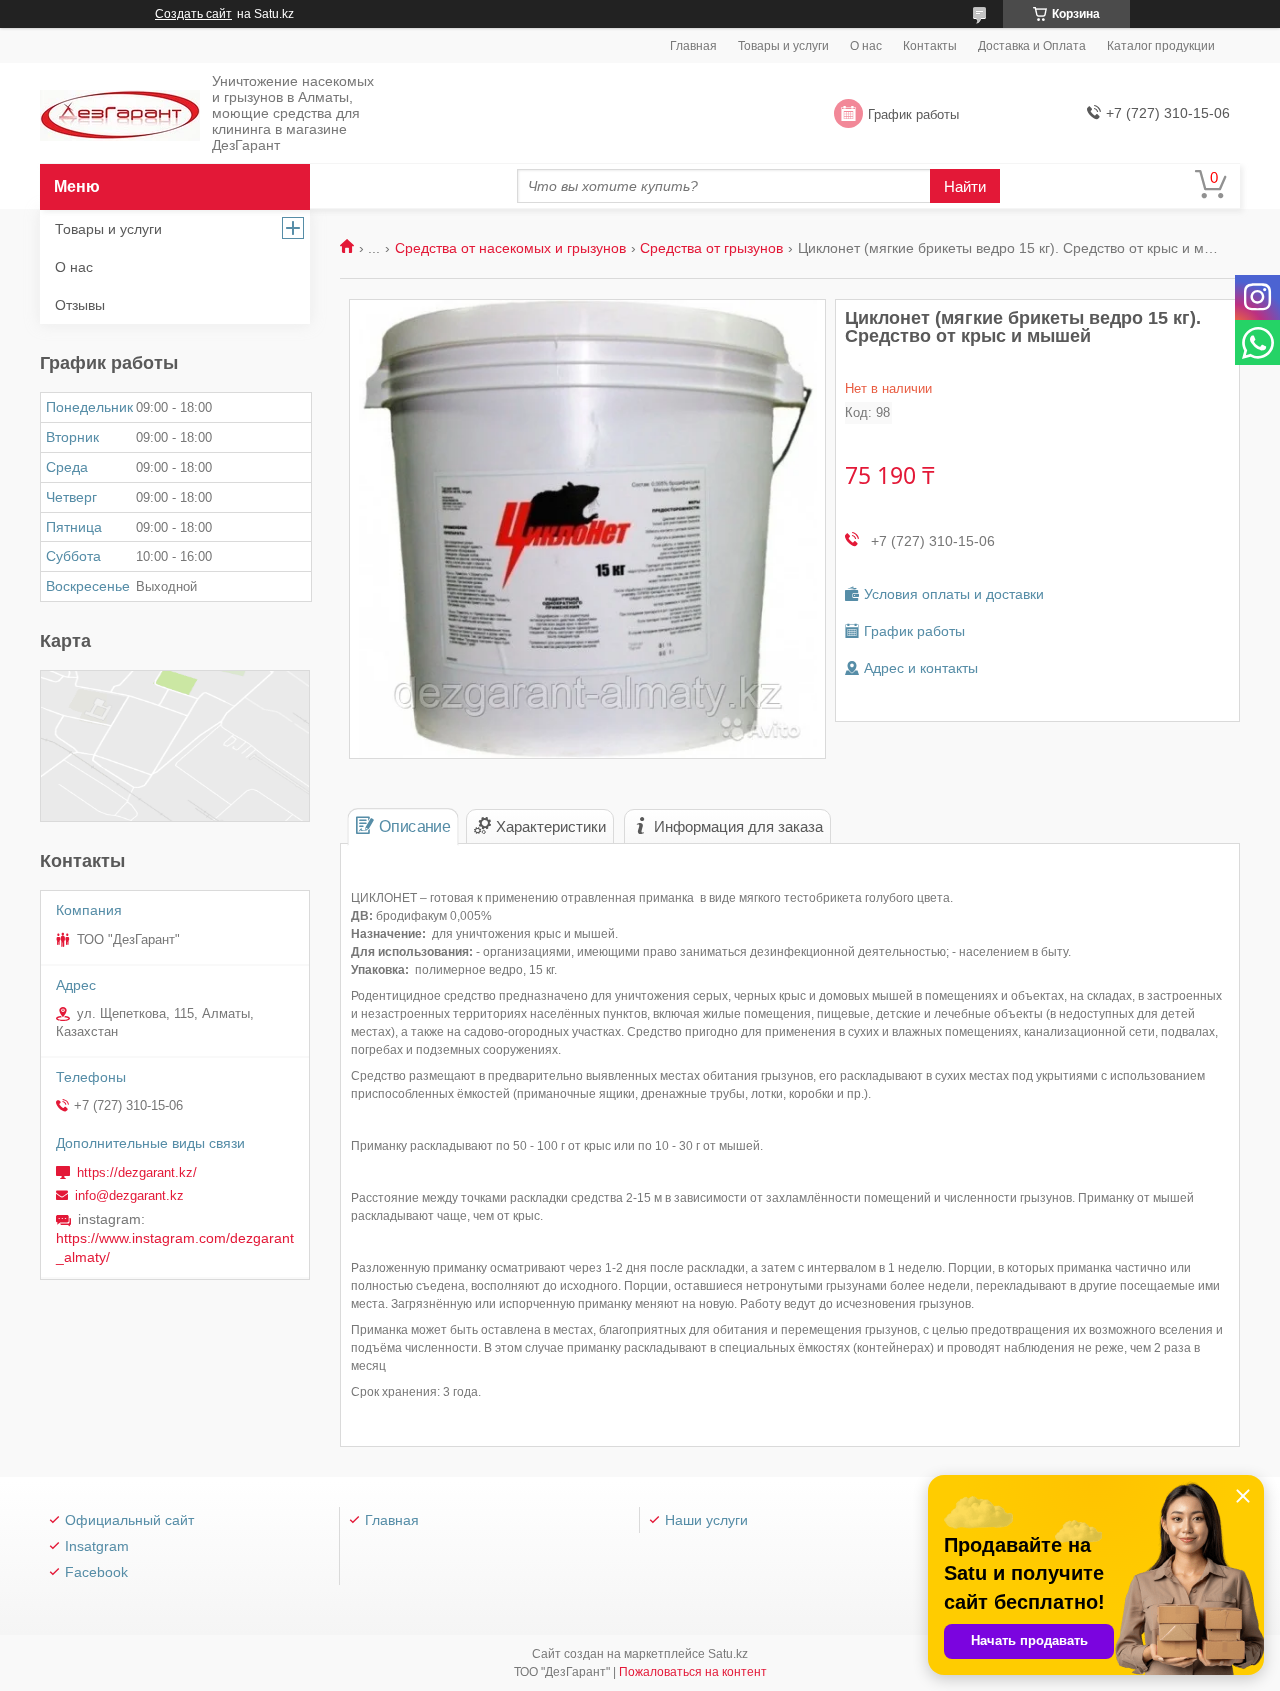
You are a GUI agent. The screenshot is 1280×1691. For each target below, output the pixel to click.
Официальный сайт (129, 1520)
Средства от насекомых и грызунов (510, 248)
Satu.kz (728, 1654)
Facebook (96, 1572)
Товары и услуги (783, 46)
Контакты (930, 46)
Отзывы (80, 305)
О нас (866, 46)
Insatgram (97, 1546)
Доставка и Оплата (1032, 46)
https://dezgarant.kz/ (137, 1172)
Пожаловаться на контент (693, 1672)
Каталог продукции (1161, 46)
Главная (693, 46)
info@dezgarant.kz (129, 1195)
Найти (965, 186)
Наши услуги (706, 1520)
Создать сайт (193, 14)
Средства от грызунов (711, 248)
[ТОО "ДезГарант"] (120, 114)
